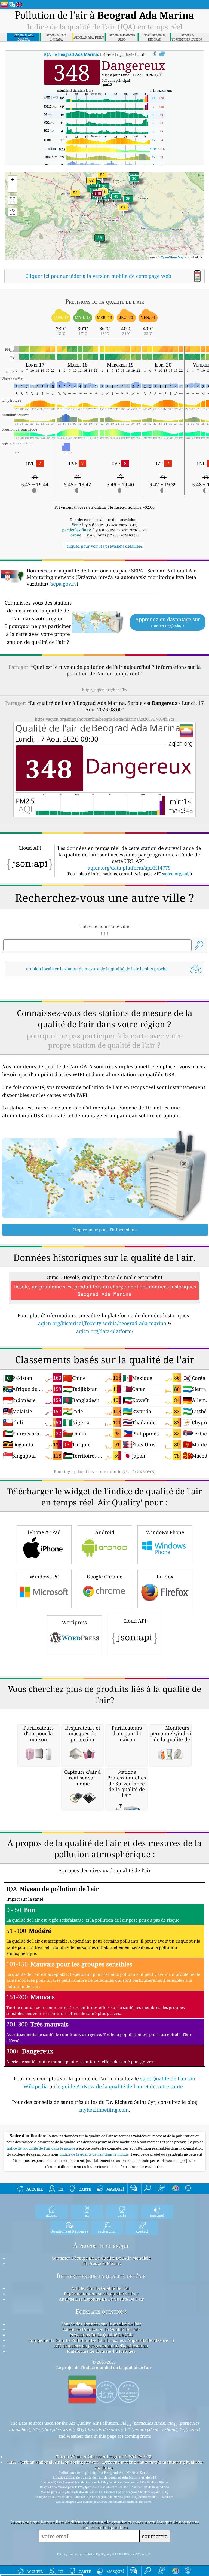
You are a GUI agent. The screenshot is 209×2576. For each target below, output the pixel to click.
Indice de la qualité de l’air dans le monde (95, 2154)
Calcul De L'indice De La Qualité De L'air (101, 2329)
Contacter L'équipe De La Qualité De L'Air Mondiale (101, 2258)
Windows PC (44, 1577)
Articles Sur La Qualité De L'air (101, 2288)
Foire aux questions (101, 2311)
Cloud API (135, 1621)
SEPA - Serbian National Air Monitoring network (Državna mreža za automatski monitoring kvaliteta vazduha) (104, 2465)
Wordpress (74, 1622)
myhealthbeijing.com (104, 2110)
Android (105, 1532)
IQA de (71, 54)
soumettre (155, 2536)
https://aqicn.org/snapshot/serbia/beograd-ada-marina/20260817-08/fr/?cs (105, 719)
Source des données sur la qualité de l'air (101, 2324)
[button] (98, 197)
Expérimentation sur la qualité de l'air (101, 2294)
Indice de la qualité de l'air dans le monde (41, 2148)
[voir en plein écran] (162, 54)
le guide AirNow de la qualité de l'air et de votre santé (120, 2086)
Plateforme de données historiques (101, 2351)
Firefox (165, 1577)
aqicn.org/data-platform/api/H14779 (129, 868)
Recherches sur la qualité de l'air (101, 2276)
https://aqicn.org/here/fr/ (104, 690)
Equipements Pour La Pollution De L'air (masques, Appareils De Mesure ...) (101, 2340)
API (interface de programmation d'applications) (101, 2346)
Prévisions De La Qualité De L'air (101, 2335)
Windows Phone (165, 1532)
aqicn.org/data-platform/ (105, 1331)
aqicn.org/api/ (176, 874)
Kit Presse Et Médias (101, 2263)
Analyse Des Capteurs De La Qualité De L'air (101, 2299)
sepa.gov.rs (64, 584)
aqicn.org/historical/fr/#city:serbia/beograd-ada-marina (102, 1323)
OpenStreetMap (173, 257)
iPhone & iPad (44, 1532)
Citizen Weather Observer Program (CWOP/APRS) (103, 2456)
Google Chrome (105, 1577)
